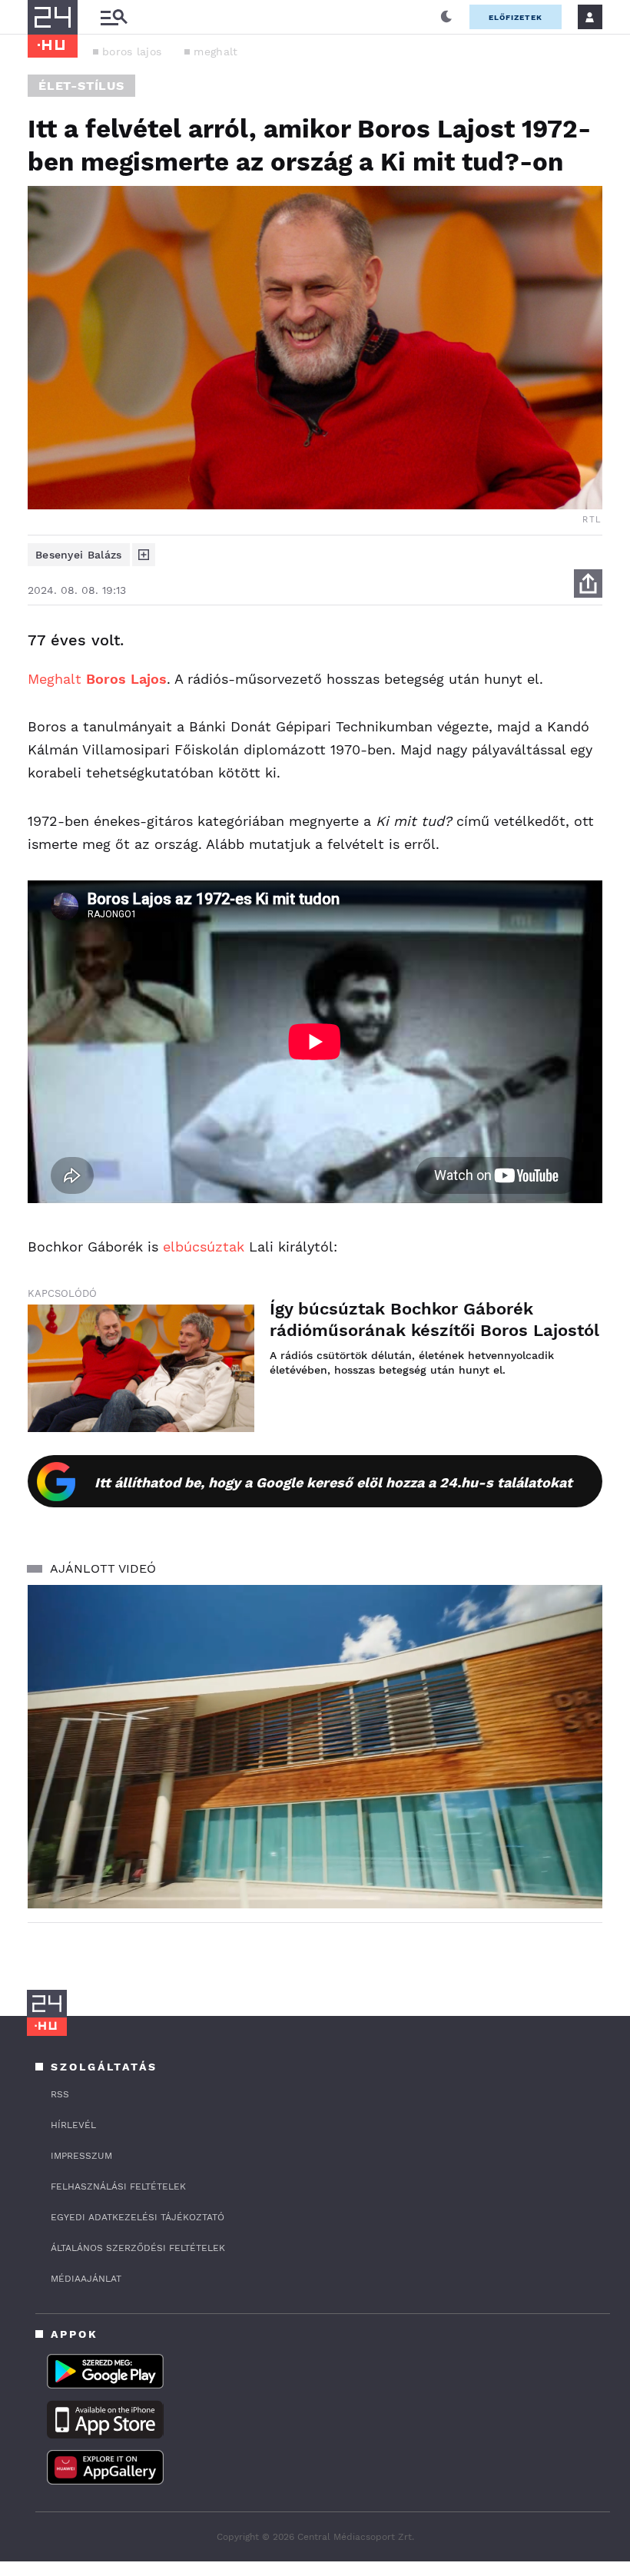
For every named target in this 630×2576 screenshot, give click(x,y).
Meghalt (97, 679)
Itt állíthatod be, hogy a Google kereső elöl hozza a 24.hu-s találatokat (333, 1482)
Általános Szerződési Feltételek (138, 2248)
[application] (315, 1747)
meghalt (216, 51)
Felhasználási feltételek (118, 2186)
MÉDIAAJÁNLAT (86, 2279)
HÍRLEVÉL (73, 2125)
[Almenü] (114, 17)
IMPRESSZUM (81, 2156)
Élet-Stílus (81, 86)
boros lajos (132, 51)
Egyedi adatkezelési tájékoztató (138, 2217)
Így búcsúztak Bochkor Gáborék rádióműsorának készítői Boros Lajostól (434, 1319)
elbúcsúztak (204, 1247)
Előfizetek (516, 17)
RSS (60, 2094)
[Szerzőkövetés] (144, 555)
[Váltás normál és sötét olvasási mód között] (446, 17)
